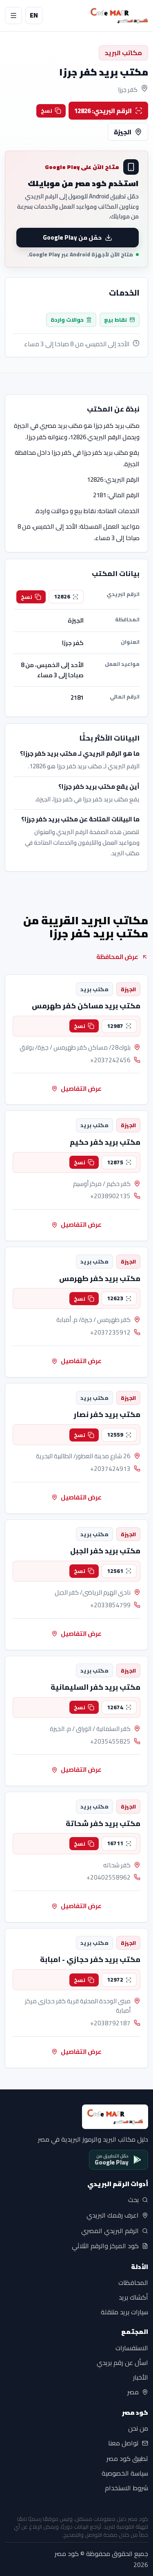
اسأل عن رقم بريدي (122, 2362)
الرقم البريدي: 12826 (103, 111)
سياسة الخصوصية (125, 2474)
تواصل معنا (123, 2443)
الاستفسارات (132, 2348)
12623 (115, 1298)
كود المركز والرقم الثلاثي (105, 2246)
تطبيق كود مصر (127, 2459)
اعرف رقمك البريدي (113, 2216)
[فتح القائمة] (13, 16)
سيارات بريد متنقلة (124, 2312)
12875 (115, 1162)
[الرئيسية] (119, 16)
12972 (115, 1980)
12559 (115, 1435)
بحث (133, 2200)
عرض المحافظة (117, 957)
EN (34, 15)
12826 (62, 596)
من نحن (138, 2429)
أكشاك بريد (133, 2297)
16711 (115, 1843)
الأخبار (141, 2377)
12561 (115, 1571)
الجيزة (123, 132)
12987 (115, 1026)
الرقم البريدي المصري (110, 2231)
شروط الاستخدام (126, 2488)
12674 (115, 1707)
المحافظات (133, 2282)
